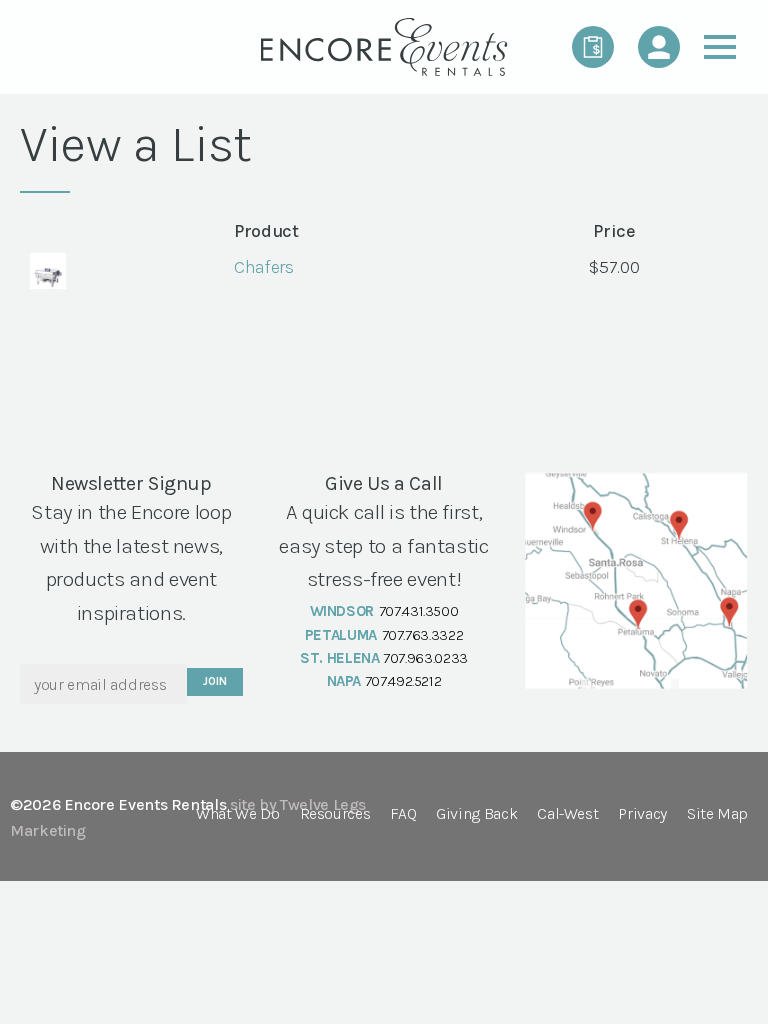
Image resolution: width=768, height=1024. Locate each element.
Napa (344, 681)
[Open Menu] (720, 47)
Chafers (263, 267)
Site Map (717, 814)
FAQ (403, 814)
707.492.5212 (403, 681)
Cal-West (567, 814)
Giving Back (476, 814)
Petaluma (341, 635)
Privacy (642, 814)
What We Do (237, 814)
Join (214, 681)
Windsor (342, 611)
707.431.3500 (419, 611)
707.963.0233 (425, 658)
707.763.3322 (423, 635)
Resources (335, 814)
